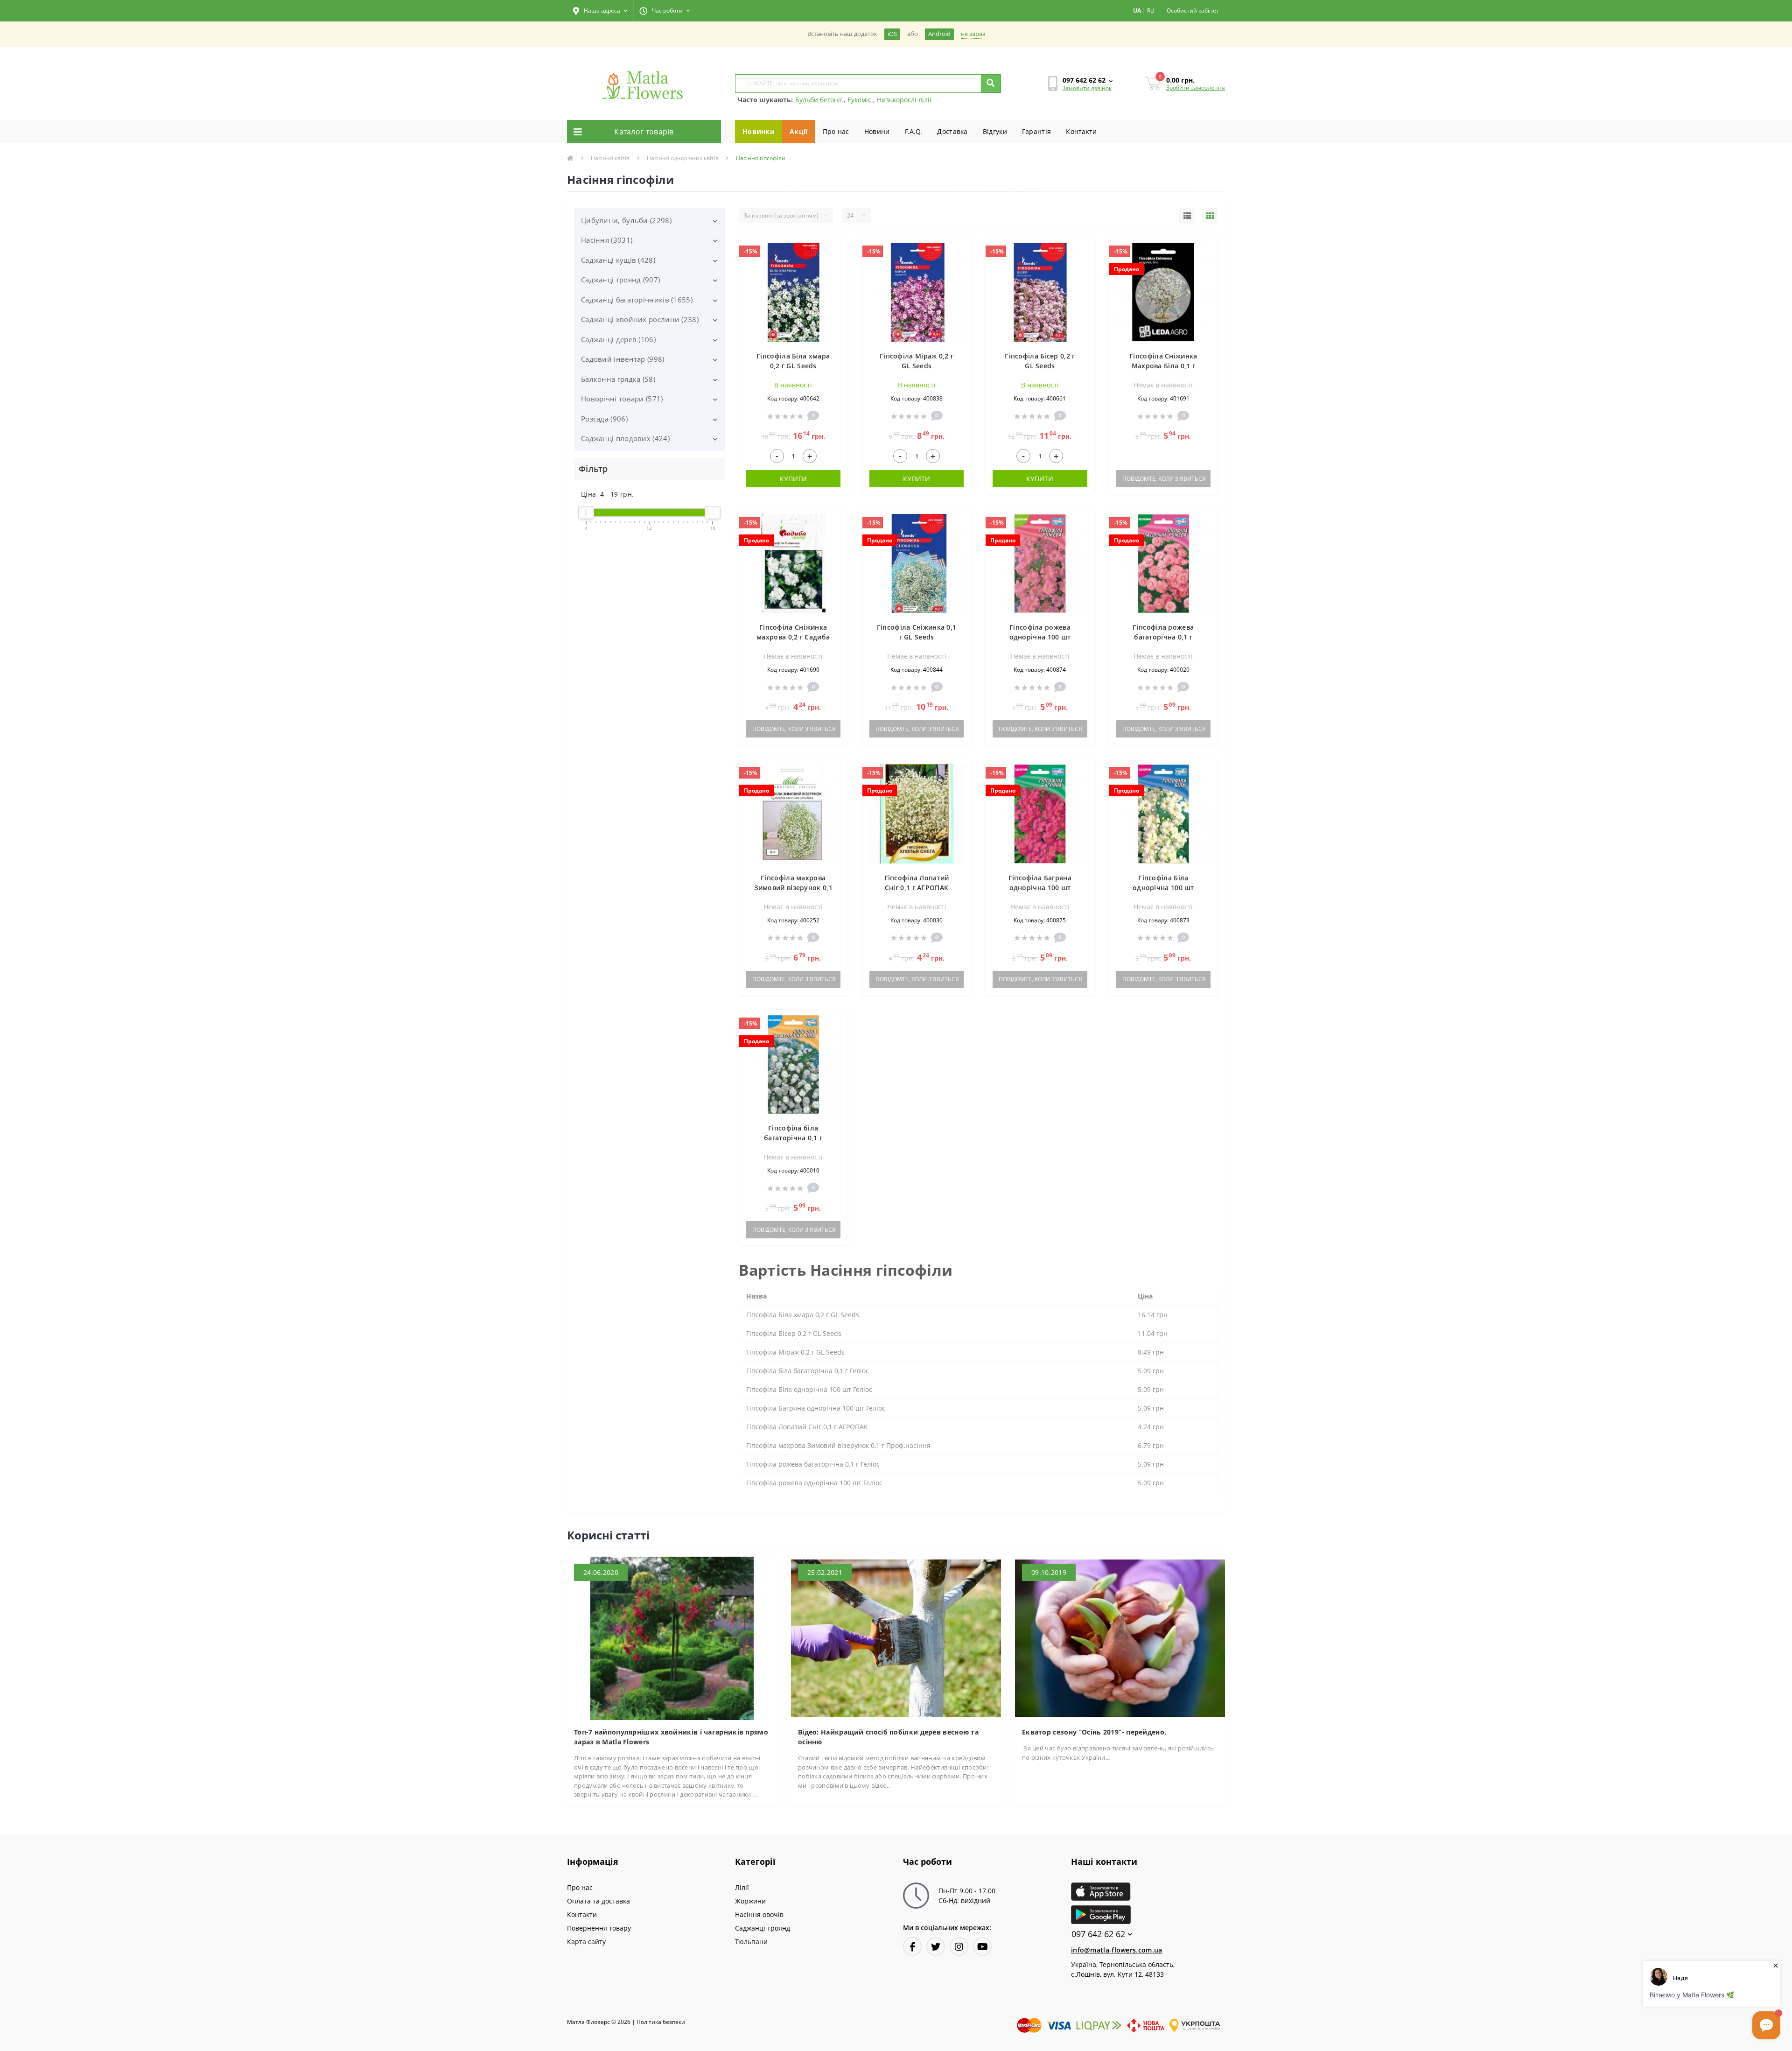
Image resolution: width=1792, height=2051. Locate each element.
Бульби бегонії (819, 100)
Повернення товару (599, 1928)
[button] (600, 11)
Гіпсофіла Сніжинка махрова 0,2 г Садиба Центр (793, 637)
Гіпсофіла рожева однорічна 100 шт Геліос (1040, 637)
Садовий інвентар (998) (623, 359)
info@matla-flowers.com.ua (1117, 1950)
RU (1151, 11)
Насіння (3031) (607, 240)
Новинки (759, 131)
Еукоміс (860, 100)
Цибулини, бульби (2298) (626, 220)
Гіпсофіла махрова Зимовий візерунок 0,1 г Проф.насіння (793, 888)
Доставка (952, 131)
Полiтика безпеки (661, 2022)
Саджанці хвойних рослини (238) (640, 319)
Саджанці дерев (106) (618, 339)
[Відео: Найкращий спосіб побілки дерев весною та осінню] (896, 1638)
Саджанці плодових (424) (625, 438)
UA (1137, 11)
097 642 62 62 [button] (1098, 1934)
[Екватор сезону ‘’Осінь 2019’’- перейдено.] (1120, 1638)
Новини (877, 131)
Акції (799, 131)
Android (939, 34)
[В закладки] (836, 250)
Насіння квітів (610, 158)
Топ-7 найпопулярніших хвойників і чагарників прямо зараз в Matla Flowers (671, 1737)
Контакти (1081, 131)
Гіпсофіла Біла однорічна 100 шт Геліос (1163, 888)
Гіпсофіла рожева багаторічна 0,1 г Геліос (1163, 637)
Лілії (742, 1887)
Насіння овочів (759, 1914)
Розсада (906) (604, 419)
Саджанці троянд (763, 1928)
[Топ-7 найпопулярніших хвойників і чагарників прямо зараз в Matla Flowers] (672, 1638)
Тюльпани (751, 1942)
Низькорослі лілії (904, 100)
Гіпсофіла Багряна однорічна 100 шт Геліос (1040, 888)
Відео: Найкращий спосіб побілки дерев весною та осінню (888, 1737)
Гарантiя (1036, 131)
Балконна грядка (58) (618, 379)
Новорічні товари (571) (622, 399)
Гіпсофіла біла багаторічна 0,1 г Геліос (793, 1138)
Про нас (836, 131)
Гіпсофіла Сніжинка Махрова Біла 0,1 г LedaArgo (1163, 366)
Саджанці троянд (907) (620, 280)
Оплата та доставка (598, 1901)
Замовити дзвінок (1087, 88)
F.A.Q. (914, 131)
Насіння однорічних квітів (683, 158)
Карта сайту (586, 1942)
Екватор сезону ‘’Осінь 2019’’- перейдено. (1094, 1732)
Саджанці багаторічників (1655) (637, 300)
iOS (892, 34)
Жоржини (750, 1901)
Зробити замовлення (1196, 88)
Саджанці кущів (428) (618, 260)
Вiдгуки (995, 131)
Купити (793, 479)
